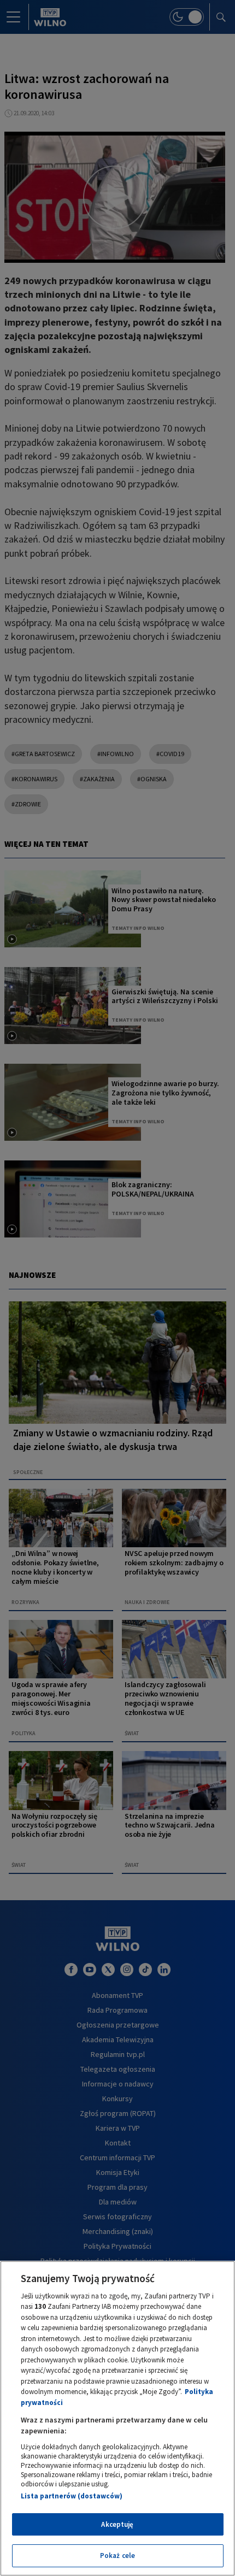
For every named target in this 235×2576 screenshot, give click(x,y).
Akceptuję (117, 2524)
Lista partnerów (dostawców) (72, 2496)
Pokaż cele (117, 2556)
